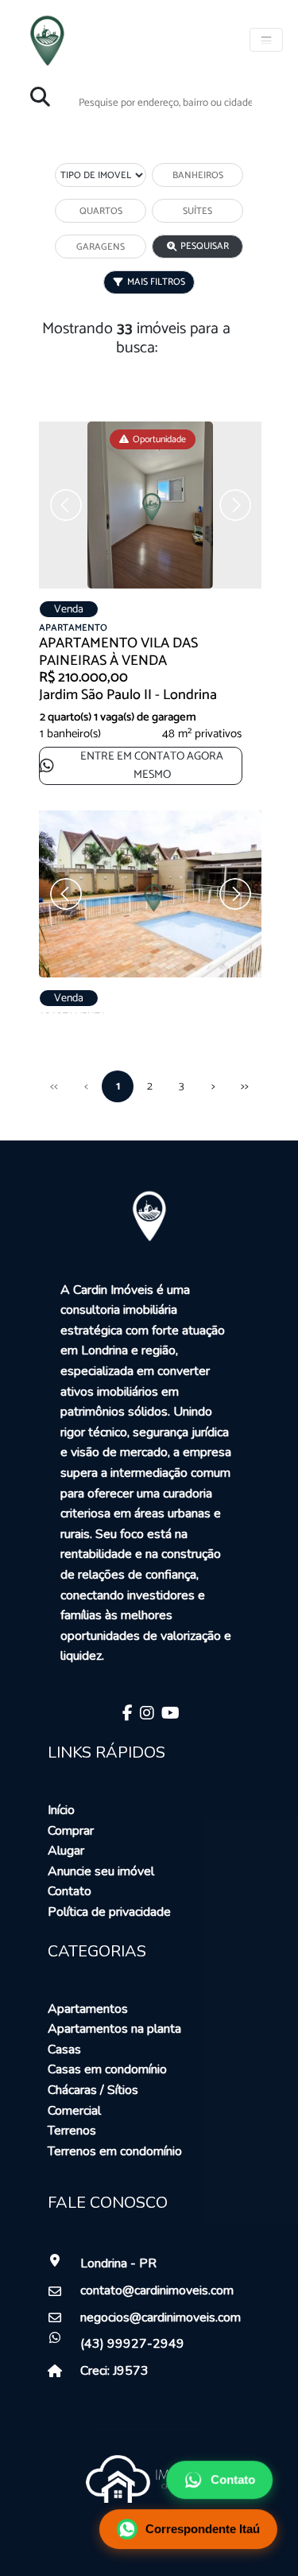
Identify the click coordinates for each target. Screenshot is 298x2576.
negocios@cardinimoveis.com (152, 2318)
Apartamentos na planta (114, 2029)
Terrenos (72, 2131)
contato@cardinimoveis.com (152, 2290)
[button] (247, 505)
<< (54, 1086)
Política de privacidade (109, 1912)
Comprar (71, 1831)
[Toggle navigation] (266, 40)
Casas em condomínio (107, 2069)
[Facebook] (126, 1715)
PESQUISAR (205, 246)
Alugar (66, 1851)
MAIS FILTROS (156, 282)
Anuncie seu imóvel (101, 1871)
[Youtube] (168, 1715)
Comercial (74, 2111)
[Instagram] (145, 1715)
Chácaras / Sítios (93, 2090)
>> (245, 1086)
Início (61, 1810)
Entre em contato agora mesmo (152, 765)
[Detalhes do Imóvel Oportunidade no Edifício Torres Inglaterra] (159, 900)
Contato (70, 1891)
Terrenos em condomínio (115, 2151)
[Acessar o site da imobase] (149, 2478)
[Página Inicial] (47, 38)
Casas (64, 2050)
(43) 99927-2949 (132, 2344)
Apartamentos (88, 2009)
